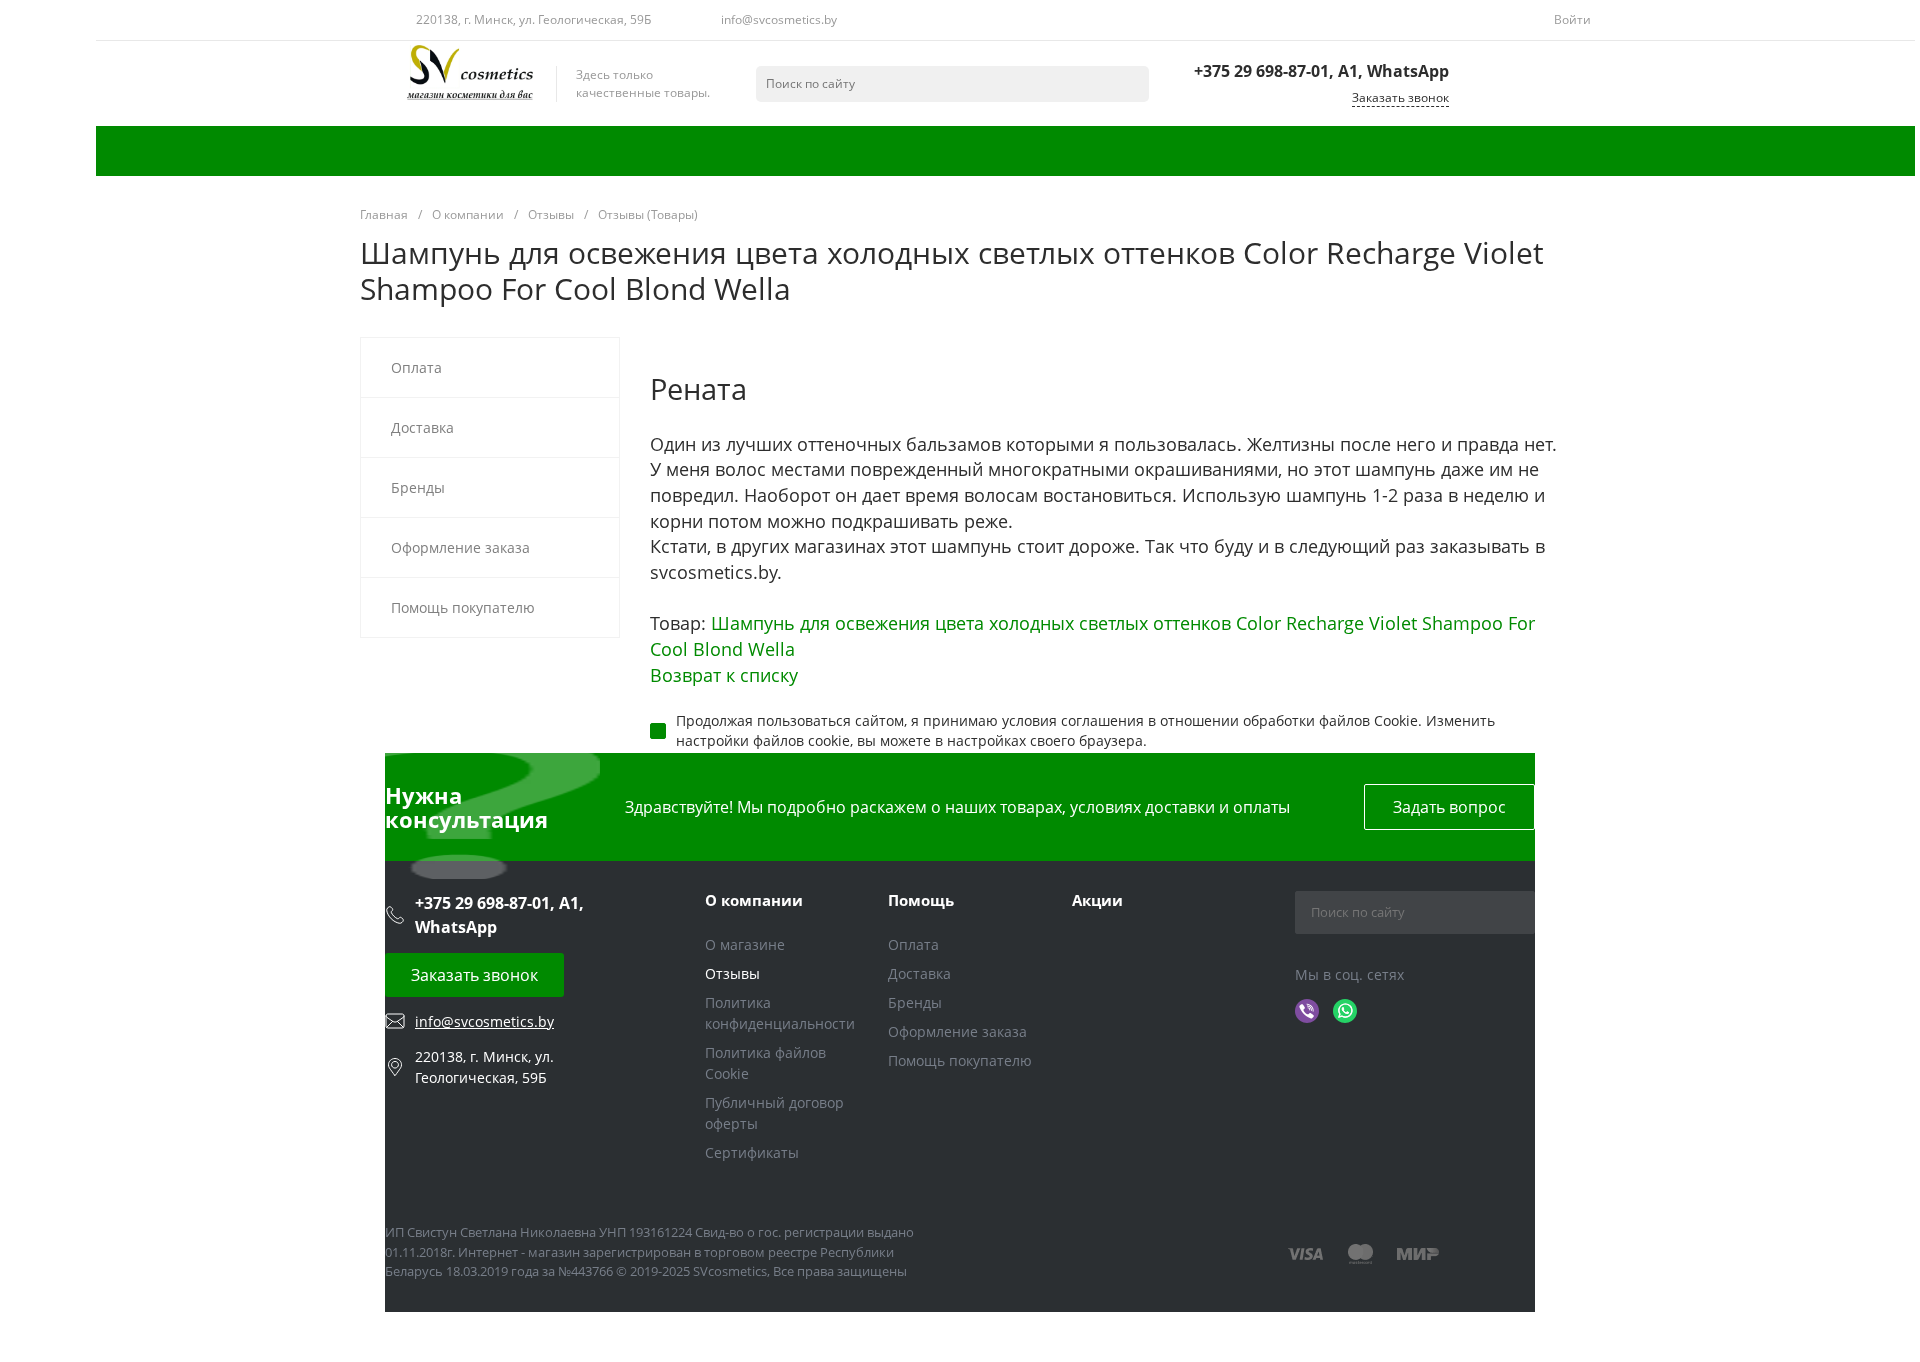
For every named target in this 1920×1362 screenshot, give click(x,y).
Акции (1097, 900)
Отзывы (732, 973)
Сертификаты (752, 1152)
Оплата (913, 944)
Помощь (921, 900)
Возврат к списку (724, 675)
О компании (754, 900)
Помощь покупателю (960, 1060)
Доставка (919, 973)
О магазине (745, 944)
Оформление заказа (957, 1031)
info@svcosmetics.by (779, 19)
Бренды (915, 1002)
